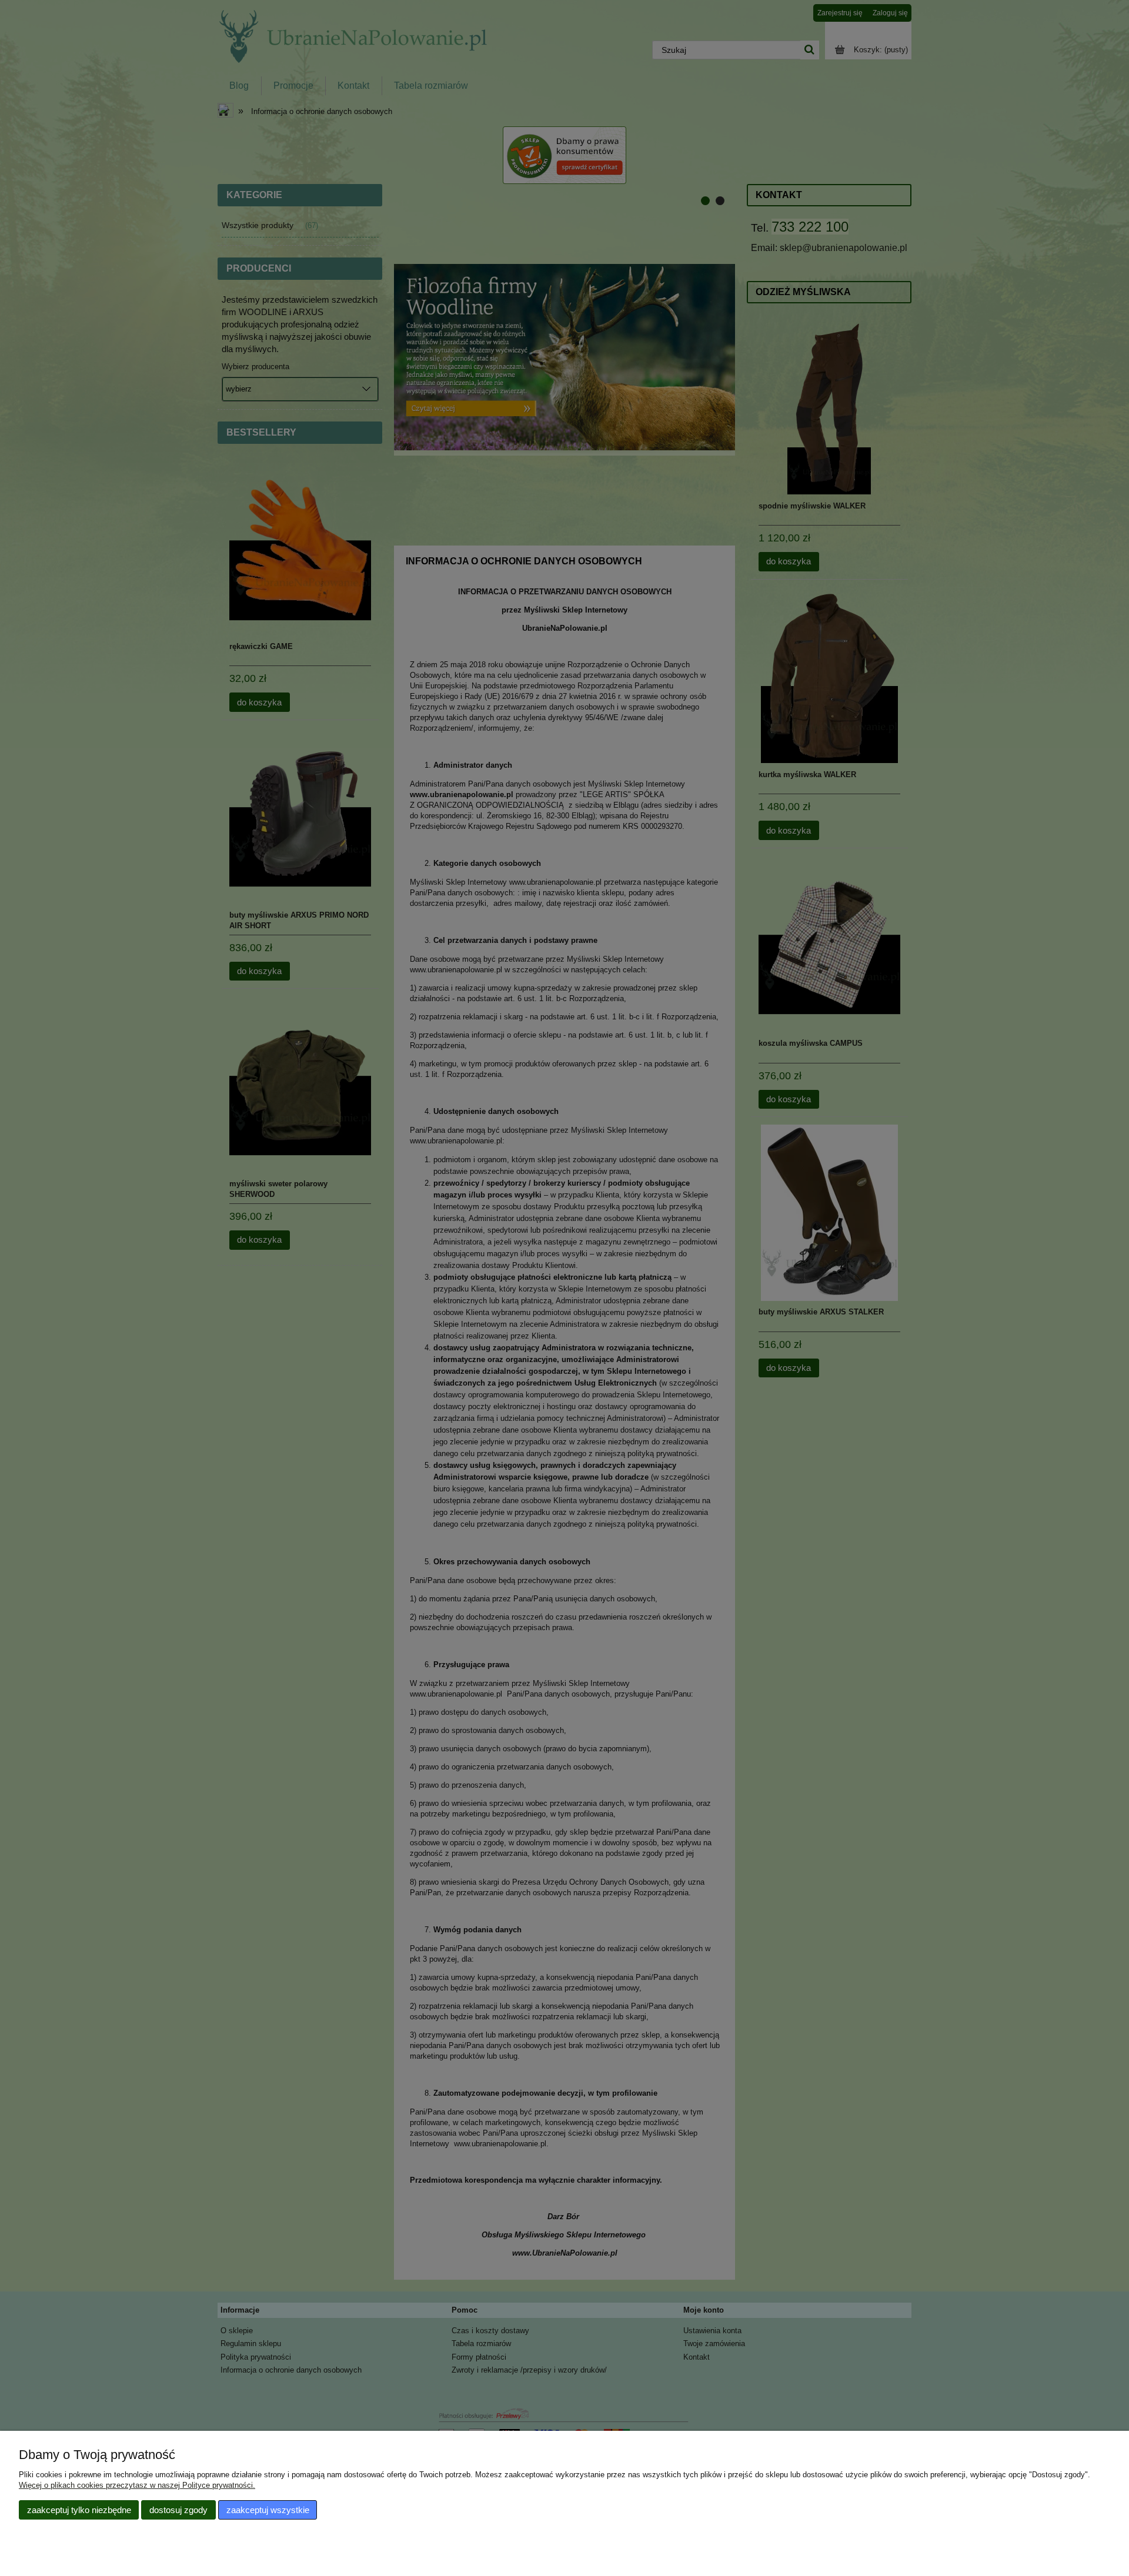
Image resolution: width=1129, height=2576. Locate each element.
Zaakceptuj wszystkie (268, 2510)
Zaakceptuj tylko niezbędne (79, 2510)
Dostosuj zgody (178, 2510)
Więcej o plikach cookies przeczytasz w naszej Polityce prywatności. (137, 2485)
